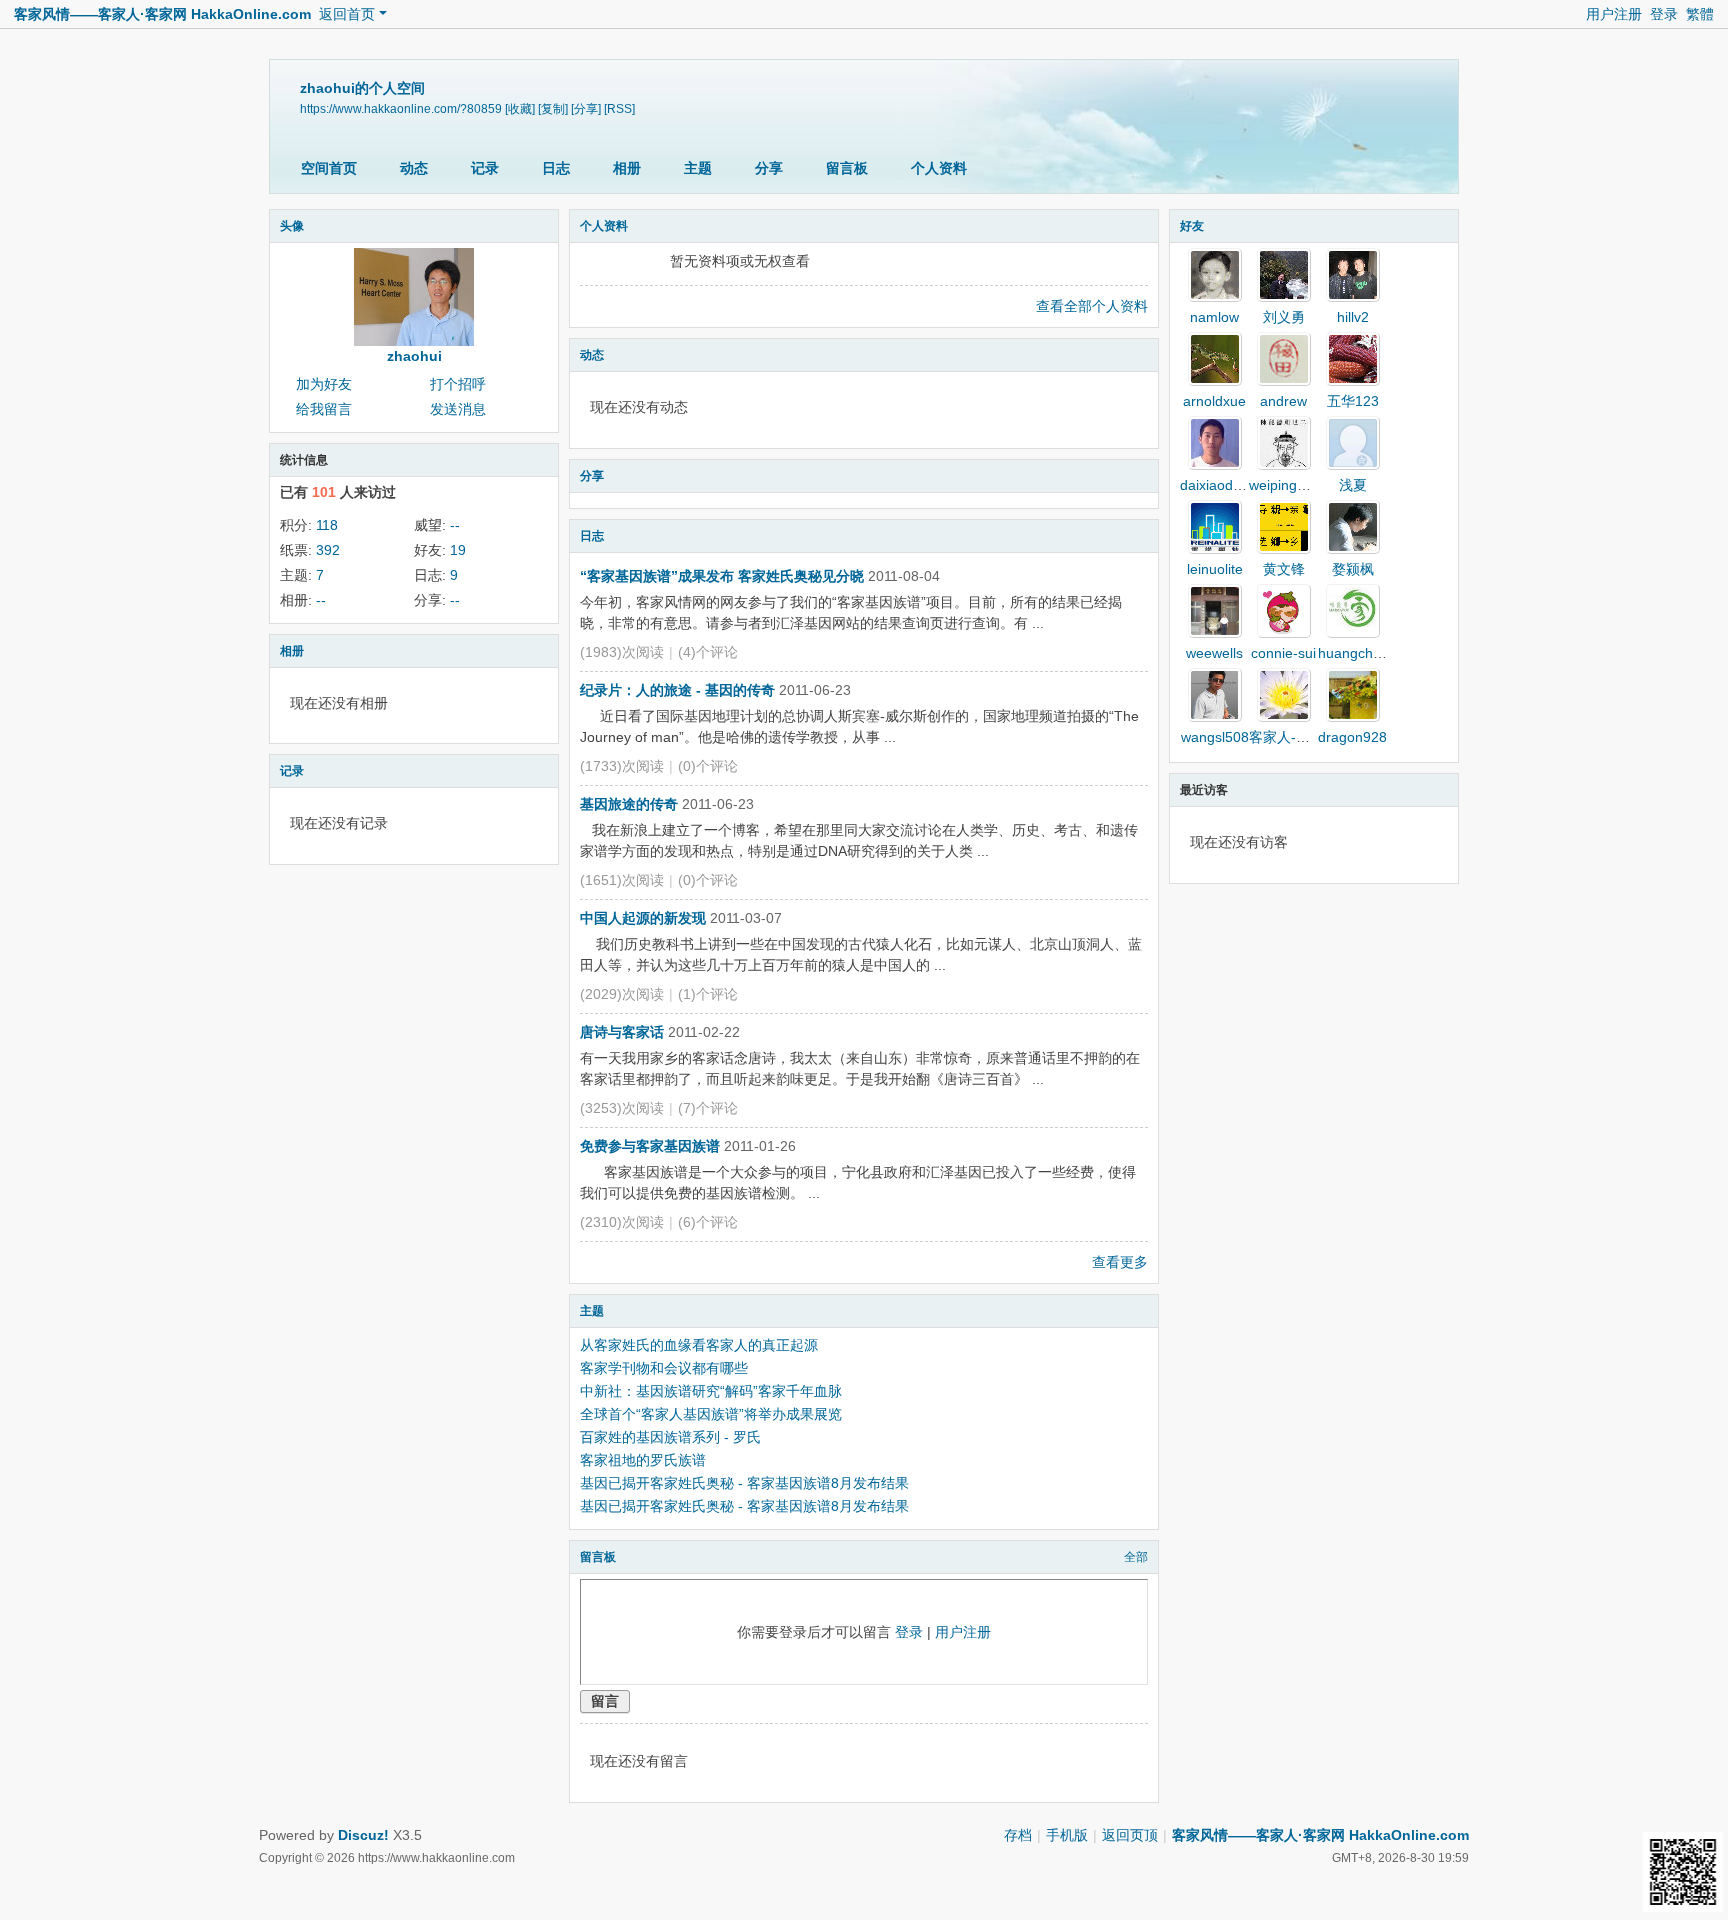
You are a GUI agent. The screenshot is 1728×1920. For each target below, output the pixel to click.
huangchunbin (1363, 653)
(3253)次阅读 (622, 1108)
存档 (1018, 1835)
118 (327, 525)
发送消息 (458, 409)
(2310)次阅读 (622, 1222)
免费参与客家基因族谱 (650, 1146)
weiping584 (1285, 485)
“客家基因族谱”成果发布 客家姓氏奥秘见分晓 (722, 576)
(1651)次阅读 (622, 880)
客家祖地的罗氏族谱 (643, 1460)
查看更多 (1120, 1262)
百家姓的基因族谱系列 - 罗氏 (670, 1437)
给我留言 (324, 409)
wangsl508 (1215, 737)
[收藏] (520, 109)
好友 (1192, 226)
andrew (1283, 401)
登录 (1664, 14)
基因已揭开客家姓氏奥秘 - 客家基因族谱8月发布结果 (744, 1483)
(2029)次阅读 (622, 994)
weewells (1214, 653)
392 (328, 550)
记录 (485, 168)
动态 (414, 168)
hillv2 (1353, 317)
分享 (769, 168)
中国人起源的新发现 (643, 918)
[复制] (553, 109)
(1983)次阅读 (622, 652)
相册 (627, 168)
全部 (1136, 1557)
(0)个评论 (708, 766)
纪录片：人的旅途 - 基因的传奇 (677, 690)
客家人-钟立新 (1293, 737)
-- (455, 525)
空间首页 (329, 168)
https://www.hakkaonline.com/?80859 (401, 109)
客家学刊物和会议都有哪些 (664, 1368)
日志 (556, 168)
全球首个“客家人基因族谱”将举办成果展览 (711, 1414)
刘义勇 (1284, 317)
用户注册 (1614, 14)
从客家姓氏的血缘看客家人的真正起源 (699, 1345)
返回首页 (347, 14)
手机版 (1067, 1835)
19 (458, 550)
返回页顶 (1130, 1835)
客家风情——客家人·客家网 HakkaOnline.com (162, 14)
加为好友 (324, 384)
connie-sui (1283, 653)
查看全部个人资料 (1092, 306)
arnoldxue (1214, 401)
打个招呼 (458, 384)
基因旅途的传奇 (629, 804)
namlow (1214, 317)
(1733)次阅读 (622, 766)
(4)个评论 (708, 652)
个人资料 (939, 168)
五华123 (1353, 401)
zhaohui (414, 356)
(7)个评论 (708, 1108)
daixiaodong (1218, 485)
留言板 (847, 168)
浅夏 (1353, 485)
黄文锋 (1284, 569)
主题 (698, 168)
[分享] (586, 109)
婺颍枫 (1353, 569)
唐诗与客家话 (622, 1032)
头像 (292, 226)
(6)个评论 (708, 1222)
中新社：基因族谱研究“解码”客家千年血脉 (711, 1391)
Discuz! (363, 1835)
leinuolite (1215, 569)
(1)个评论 (708, 994)
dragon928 (1352, 737)
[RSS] (619, 109)
